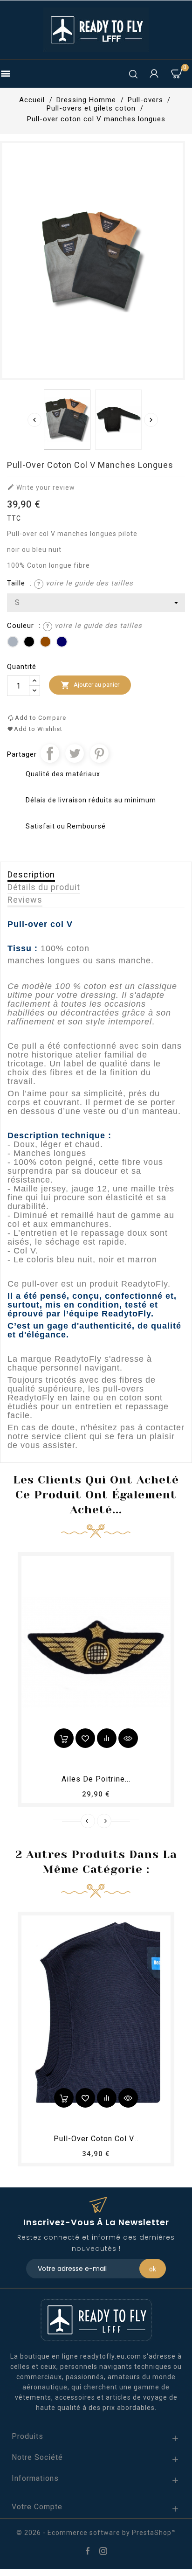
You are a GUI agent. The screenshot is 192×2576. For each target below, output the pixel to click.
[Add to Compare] (107, 1738)
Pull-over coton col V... (96, 2139)
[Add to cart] (64, 1738)
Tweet (75, 753)
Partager (50, 753)
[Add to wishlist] (85, 1738)
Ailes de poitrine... (96, 1779)
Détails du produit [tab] (44, 887)
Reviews (25, 900)
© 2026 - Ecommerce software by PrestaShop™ (96, 2533)
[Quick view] (128, 1738)
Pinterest (99, 753)
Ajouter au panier (90, 685)
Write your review (41, 487)
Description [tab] (31, 874)
